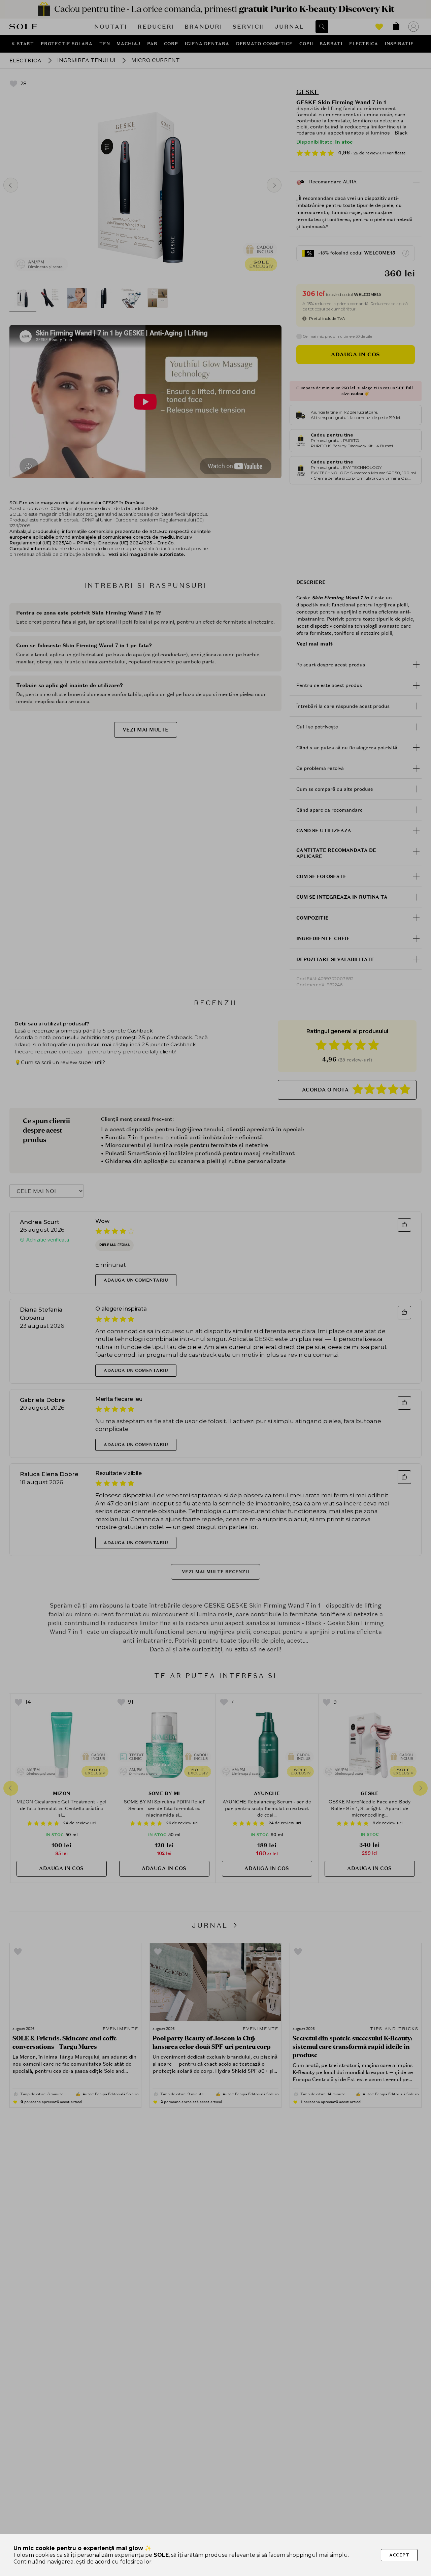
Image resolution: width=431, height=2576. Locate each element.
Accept (399, 2555)
